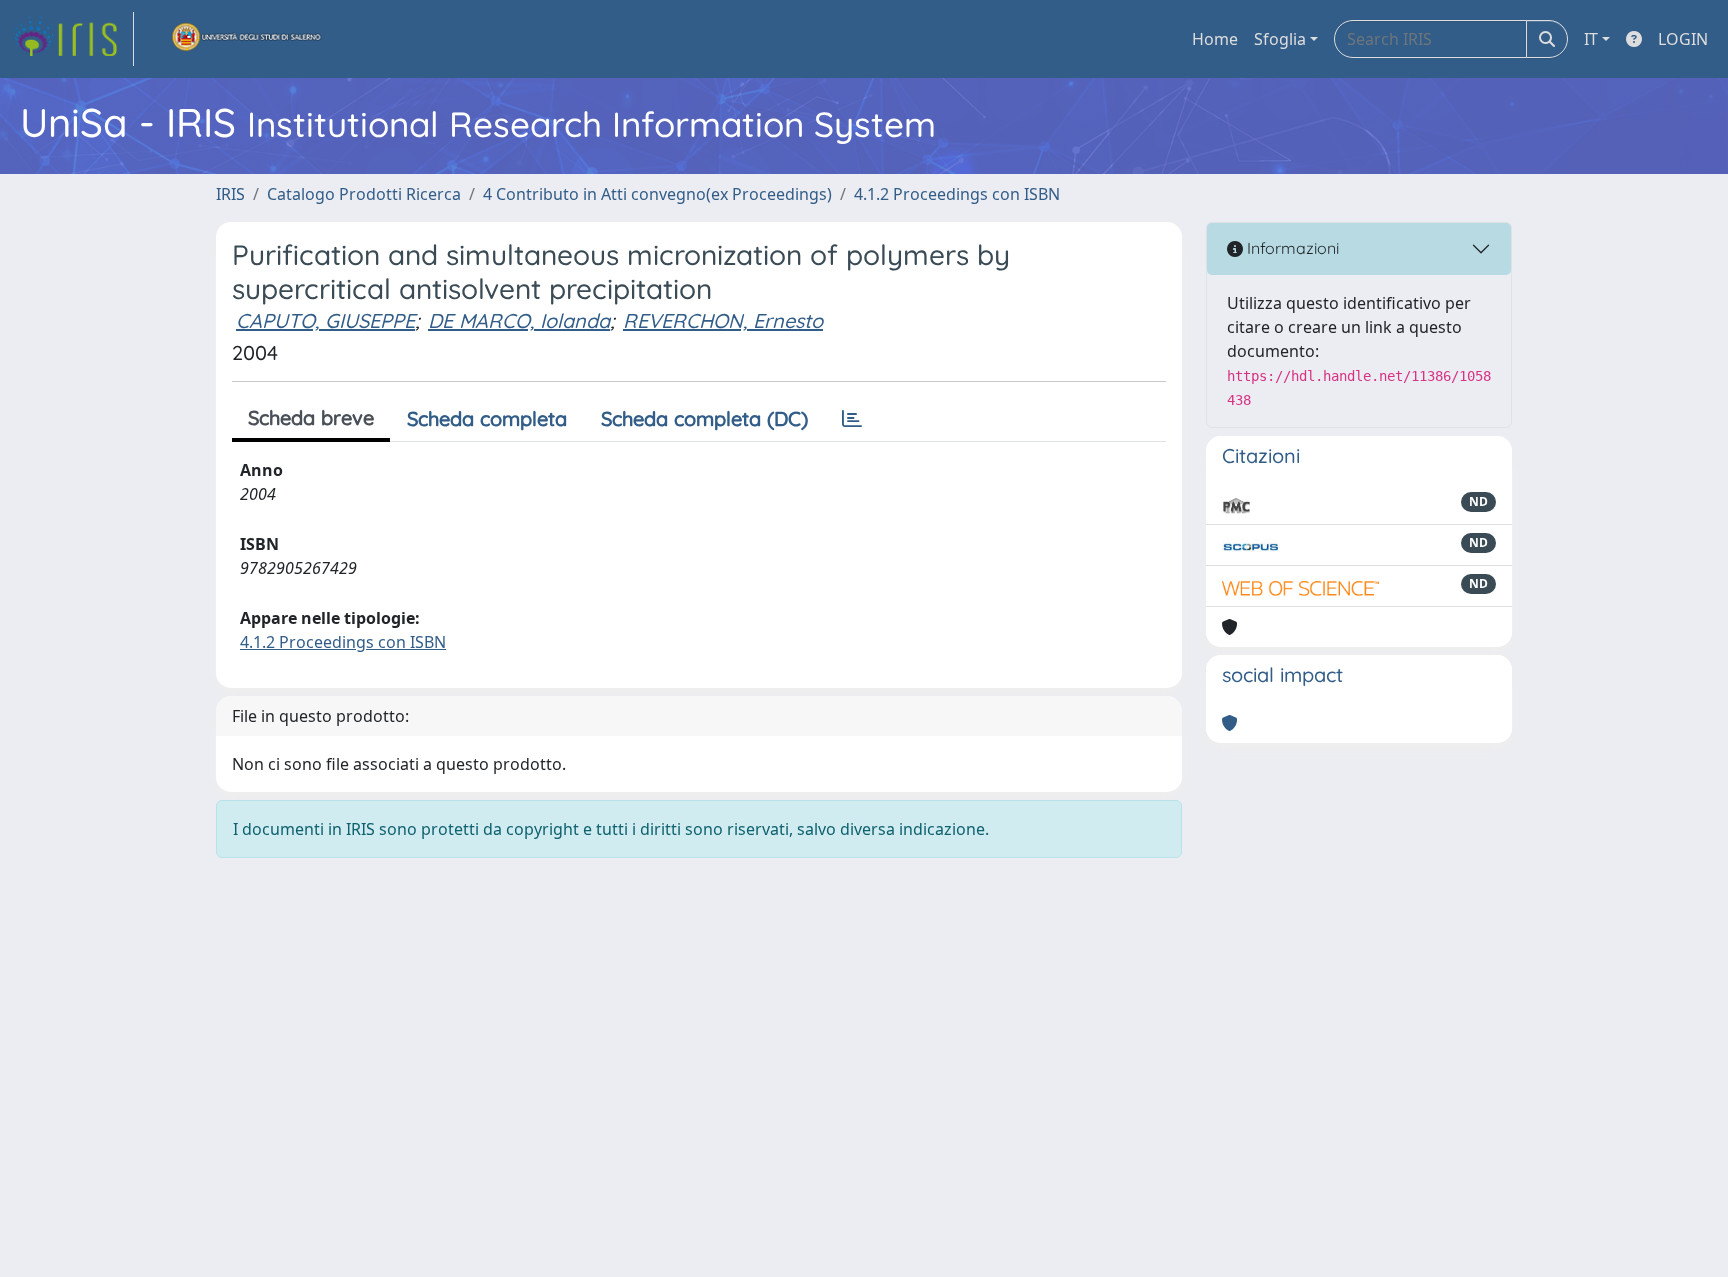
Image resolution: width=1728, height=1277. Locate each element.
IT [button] (1591, 39)
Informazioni (1291, 248)
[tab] (852, 419)
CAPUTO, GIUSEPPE (325, 320)
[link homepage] (73, 39)
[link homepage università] (247, 39)
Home (1215, 39)
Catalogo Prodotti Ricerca (364, 194)
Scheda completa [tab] (487, 418)
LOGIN (1683, 39)
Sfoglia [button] (1280, 39)
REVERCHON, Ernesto (723, 320)
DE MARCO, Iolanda (519, 320)
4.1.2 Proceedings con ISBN (957, 194)
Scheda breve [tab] (311, 417)
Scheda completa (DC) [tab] (704, 418)
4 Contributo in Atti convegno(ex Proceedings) (657, 194)
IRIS (230, 194)
